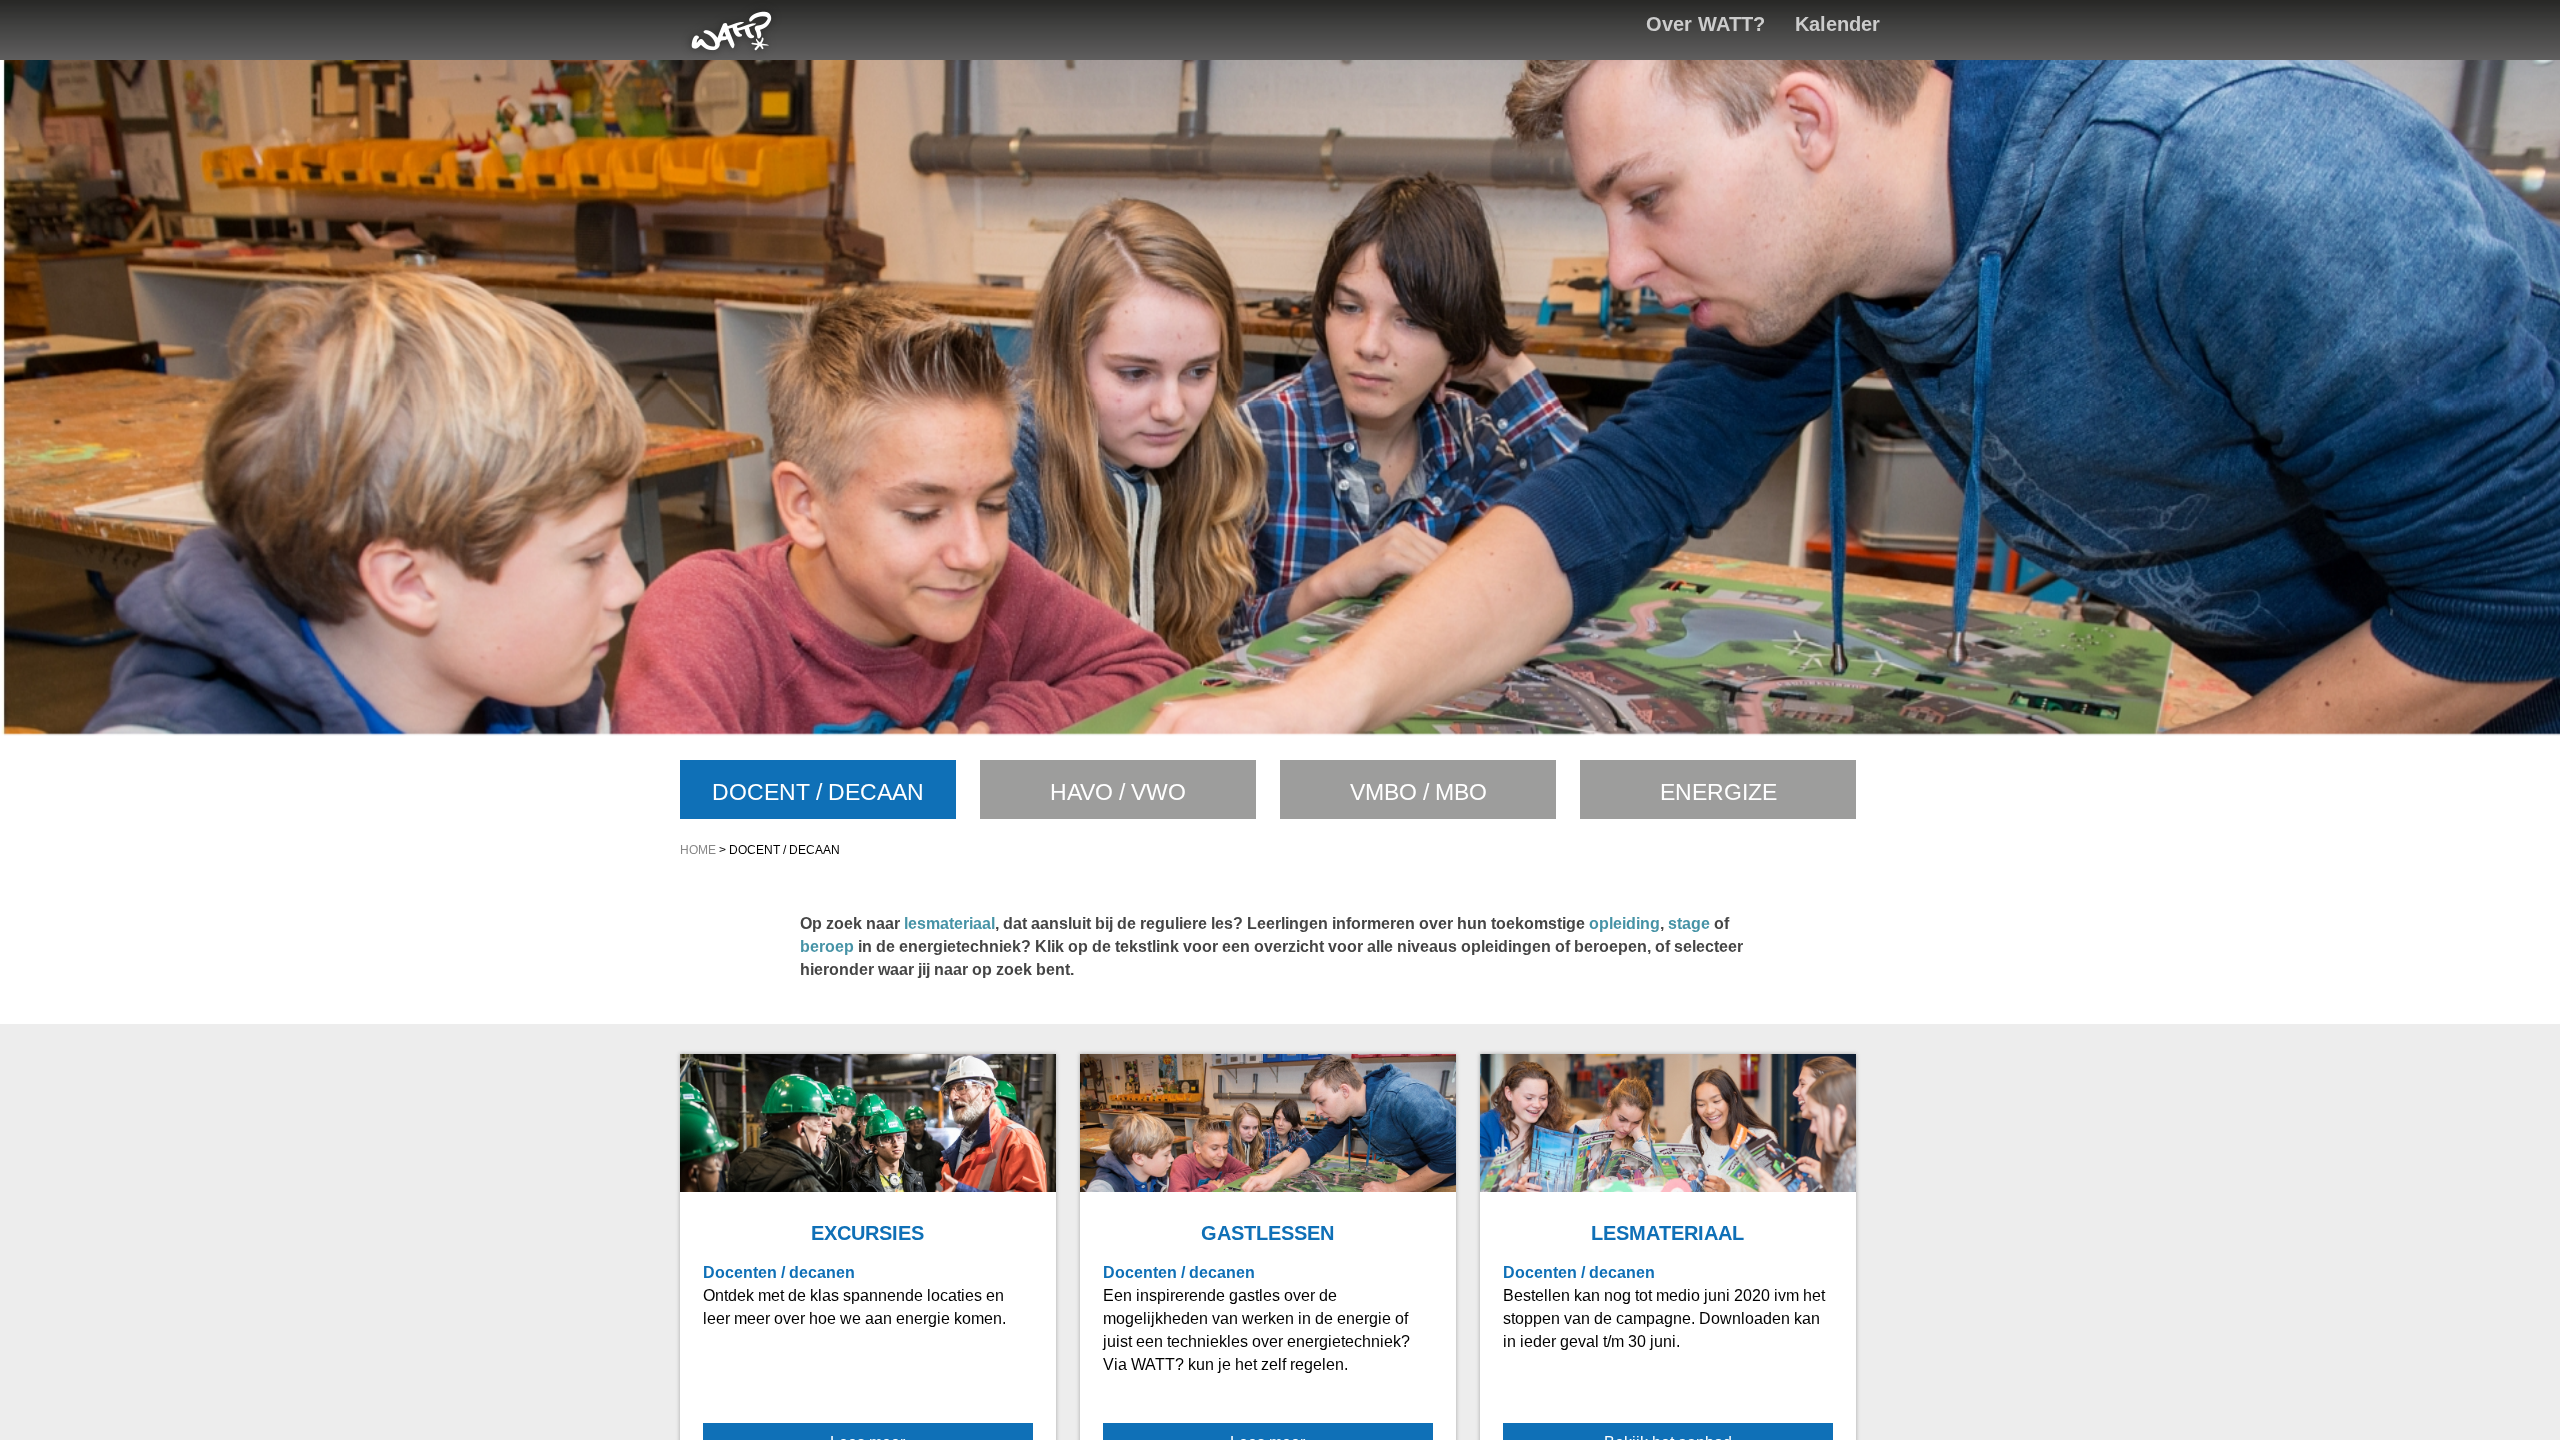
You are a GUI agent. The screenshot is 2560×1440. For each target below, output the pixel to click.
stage (1689, 923)
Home (698, 850)
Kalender (1837, 24)
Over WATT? (1705, 24)
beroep (827, 946)
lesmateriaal (949, 923)
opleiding (1624, 923)
